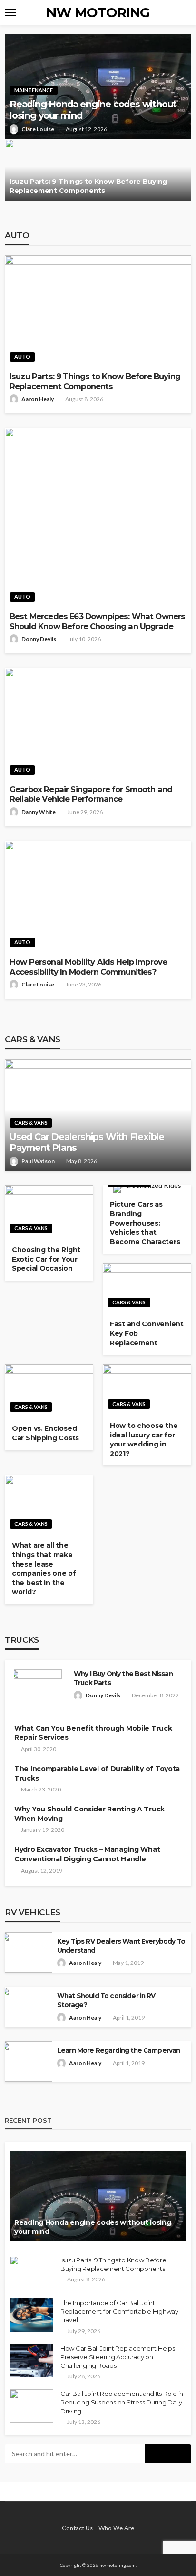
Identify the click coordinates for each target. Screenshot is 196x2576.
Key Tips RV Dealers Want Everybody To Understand (121, 1946)
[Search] (183, 12)
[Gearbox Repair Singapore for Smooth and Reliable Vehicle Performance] (98, 723)
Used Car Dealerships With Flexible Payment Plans (87, 1142)
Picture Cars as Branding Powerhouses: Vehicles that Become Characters (145, 1223)
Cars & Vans (31, 1123)
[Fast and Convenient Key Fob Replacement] (147, 1288)
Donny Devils (39, 639)
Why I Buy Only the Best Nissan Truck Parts (123, 1678)
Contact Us (77, 2528)
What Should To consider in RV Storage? (106, 2000)
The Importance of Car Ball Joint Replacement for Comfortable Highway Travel (119, 2311)
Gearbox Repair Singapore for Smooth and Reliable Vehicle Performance (91, 794)
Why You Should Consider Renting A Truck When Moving (89, 1814)
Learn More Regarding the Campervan (118, 2050)
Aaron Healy (38, 399)
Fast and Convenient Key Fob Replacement (147, 1333)
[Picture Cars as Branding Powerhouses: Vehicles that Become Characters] (147, 1189)
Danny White (39, 812)
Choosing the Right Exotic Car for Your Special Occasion (46, 1259)
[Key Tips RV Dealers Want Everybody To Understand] (26, 1952)
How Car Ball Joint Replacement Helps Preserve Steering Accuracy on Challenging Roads (118, 2357)
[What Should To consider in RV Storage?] (26, 2007)
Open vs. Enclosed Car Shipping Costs (45, 1433)
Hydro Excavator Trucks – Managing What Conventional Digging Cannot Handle (87, 1854)
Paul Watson (38, 1161)
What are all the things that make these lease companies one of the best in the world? (44, 1569)
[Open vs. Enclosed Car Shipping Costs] (49, 1391)
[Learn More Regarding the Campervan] (26, 2062)
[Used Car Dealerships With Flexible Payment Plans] (98, 1115)
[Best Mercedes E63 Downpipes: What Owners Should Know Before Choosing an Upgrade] (98, 517)
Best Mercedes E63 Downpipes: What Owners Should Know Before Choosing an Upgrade (97, 621)
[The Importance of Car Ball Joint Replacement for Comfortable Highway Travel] (31, 2315)
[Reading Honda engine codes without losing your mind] (98, 2196)
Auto (22, 357)
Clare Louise (38, 129)
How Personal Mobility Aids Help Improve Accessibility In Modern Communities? (88, 967)
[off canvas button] (10, 12)
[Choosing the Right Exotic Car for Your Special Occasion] (49, 1212)
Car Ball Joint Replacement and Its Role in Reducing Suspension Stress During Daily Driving (122, 2402)
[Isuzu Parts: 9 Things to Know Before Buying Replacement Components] (98, 170)
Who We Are (116, 2528)
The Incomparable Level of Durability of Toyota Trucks (97, 1773)
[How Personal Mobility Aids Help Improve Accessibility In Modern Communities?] (98, 896)
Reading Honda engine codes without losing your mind (93, 110)
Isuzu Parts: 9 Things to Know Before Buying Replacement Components (88, 186)
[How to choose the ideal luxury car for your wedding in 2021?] (147, 1389)
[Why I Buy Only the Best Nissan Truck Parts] (36, 1695)
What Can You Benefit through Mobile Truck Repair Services (93, 1733)
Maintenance (34, 90)
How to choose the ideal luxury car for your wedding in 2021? (144, 1440)
